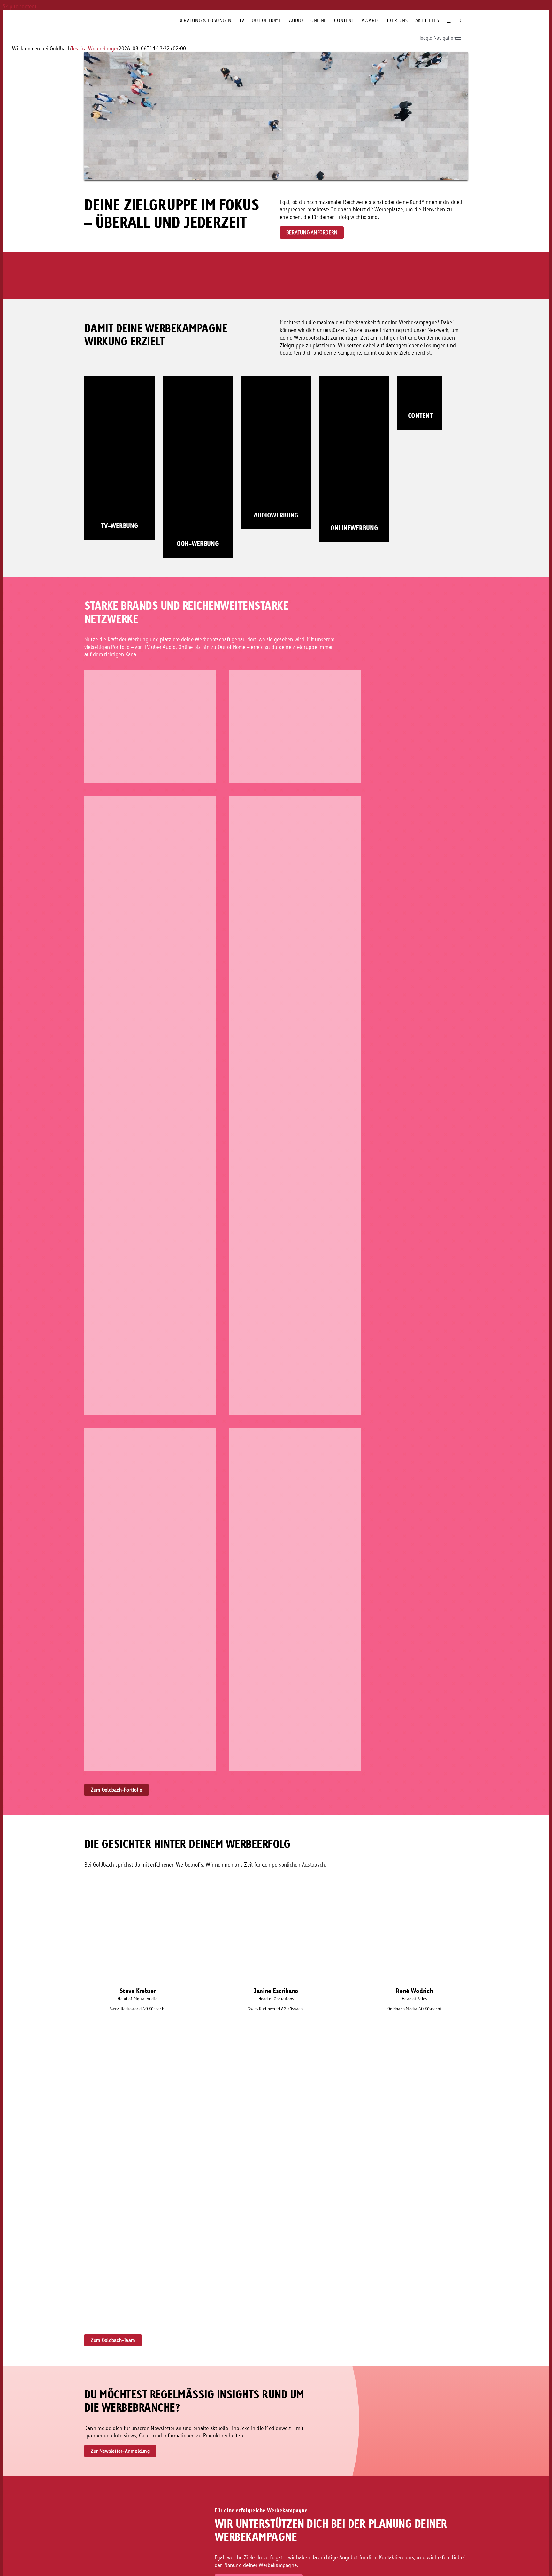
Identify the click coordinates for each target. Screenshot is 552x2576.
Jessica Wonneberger (95, 48)
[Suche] (448, 20)
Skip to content (19, 6)
